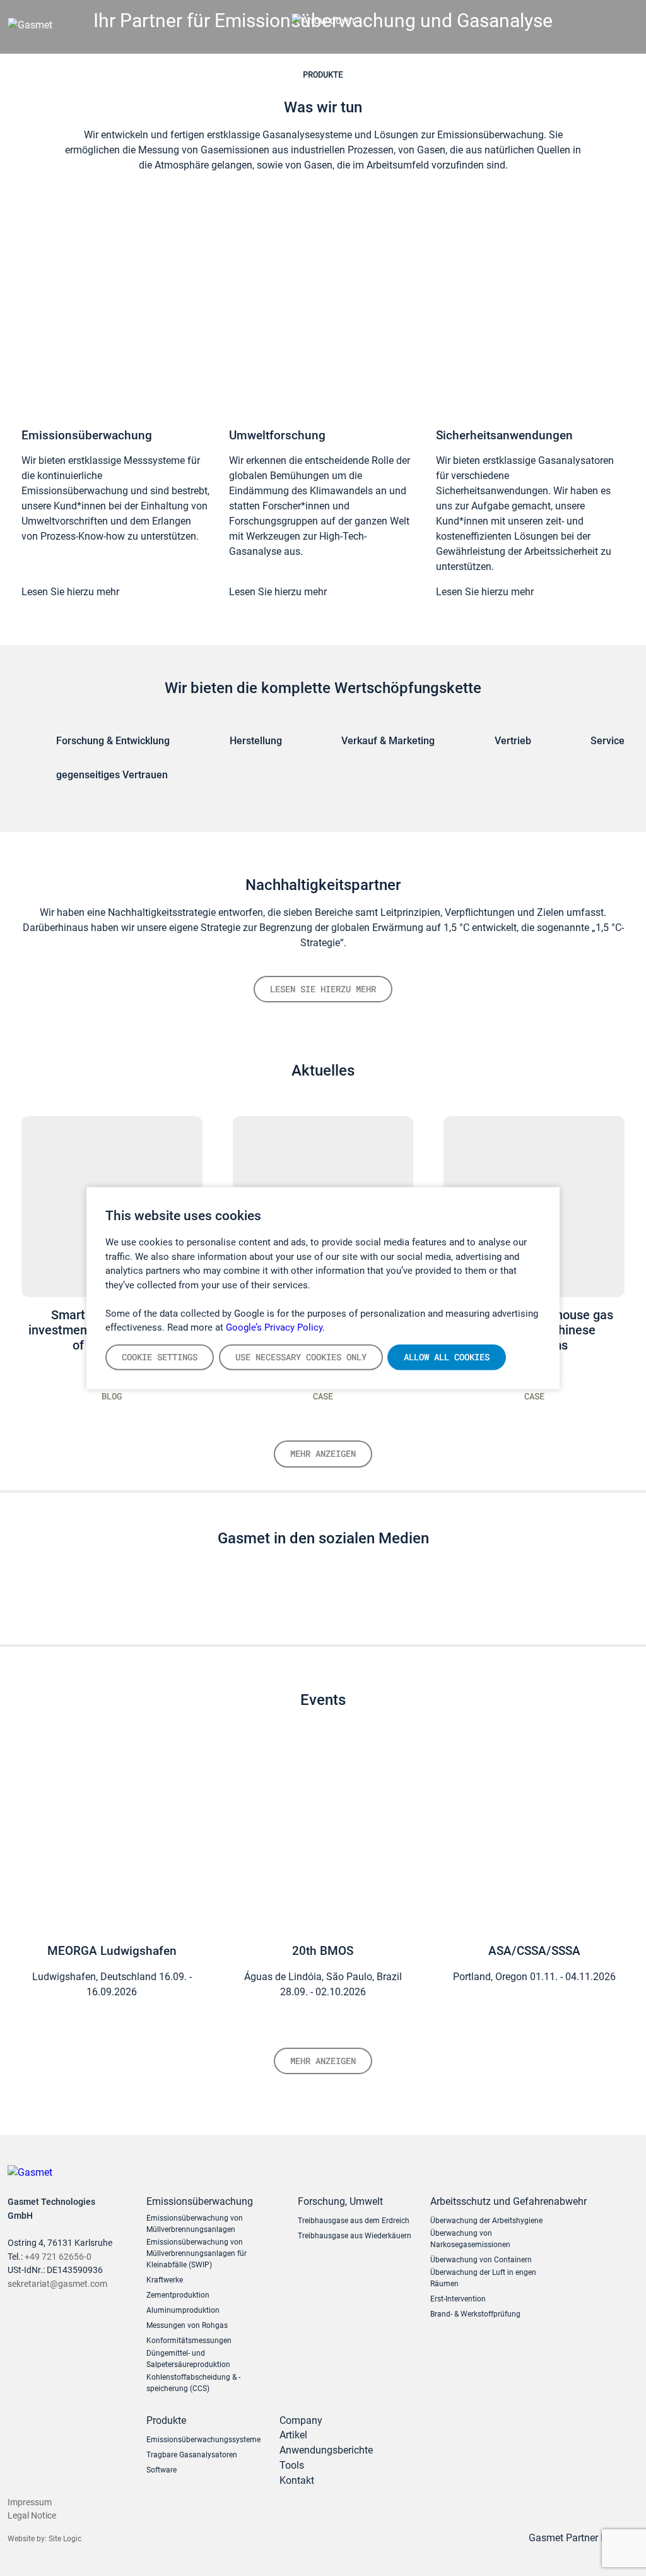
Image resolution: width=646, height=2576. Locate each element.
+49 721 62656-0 (58, 2257)
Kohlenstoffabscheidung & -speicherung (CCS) (193, 2383)
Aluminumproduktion (183, 2310)
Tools (292, 2465)
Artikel (293, 2435)
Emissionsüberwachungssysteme (203, 2440)
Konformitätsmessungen (189, 2341)
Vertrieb (513, 741)
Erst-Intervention (458, 2299)
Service (608, 741)
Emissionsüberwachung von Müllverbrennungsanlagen (195, 2224)
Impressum (30, 2502)
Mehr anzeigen (323, 1453)
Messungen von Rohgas (187, 2325)
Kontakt (297, 2480)
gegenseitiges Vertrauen (112, 775)
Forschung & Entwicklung (113, 741)
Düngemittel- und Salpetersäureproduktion (188, 2359)
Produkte (323, 74)
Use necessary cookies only (301, 1356)
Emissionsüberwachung (200, 2201)
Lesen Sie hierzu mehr (70, 592)
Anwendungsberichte (326, 2450)
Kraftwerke (165, 2280)
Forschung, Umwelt (340, 2201)
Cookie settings (160, 1356)
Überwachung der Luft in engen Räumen (483, 2278)
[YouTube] (336, 1595)
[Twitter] (283, 1595)
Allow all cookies (447, 1356)
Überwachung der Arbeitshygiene (486, 2221)
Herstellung (256, 741)
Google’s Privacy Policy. (275, 1327)
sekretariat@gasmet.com (57, 2284)
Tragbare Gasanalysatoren (192, 2455)
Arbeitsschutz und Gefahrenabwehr (496, 2201)
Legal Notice (32, 2516)
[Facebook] (363, 1595)
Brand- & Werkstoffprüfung (475, 2314)
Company (301, 2420)
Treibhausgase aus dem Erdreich (354, 2221)
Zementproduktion (178, 2295)
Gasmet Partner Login (578, 2538)
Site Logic (65, 2539)
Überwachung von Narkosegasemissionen (470, 2239)
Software (161, 2470)
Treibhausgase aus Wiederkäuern (355, 2236)
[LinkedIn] (310, 1595)
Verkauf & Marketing (388, 741)
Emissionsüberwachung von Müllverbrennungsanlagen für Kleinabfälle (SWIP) (197, 2253)
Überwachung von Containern (481, 2260)
